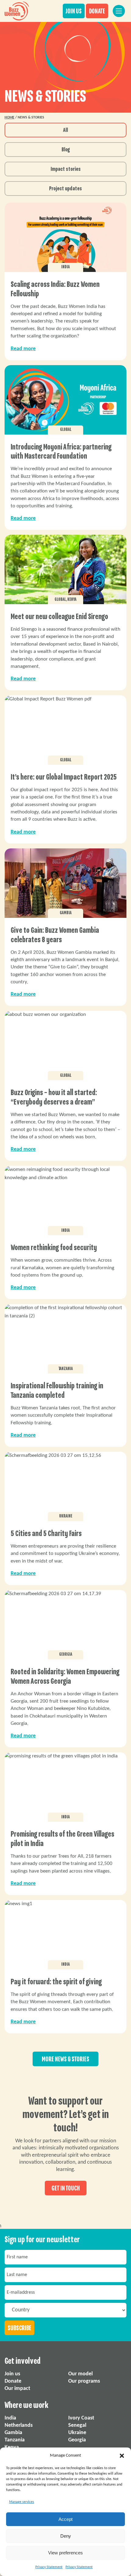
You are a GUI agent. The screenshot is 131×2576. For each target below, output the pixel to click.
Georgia (77, 2440)
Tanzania (15, 2440)
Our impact (17, 2389)
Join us (12, 2374)
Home (9, 118)
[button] (122, 2456)
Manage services (22, 2502)
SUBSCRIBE (19, 2328)
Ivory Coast (81, 2418)
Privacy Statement (49, 2567)
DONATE (97, 11)
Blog (66, 150)
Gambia (13, 2433)
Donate (13, 2381)
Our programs (84, 2381)
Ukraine (77, 2433)
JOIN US (74, 11)
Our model (80, 2374)
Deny (66, 2536)
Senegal (77, 2425)
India (10, 2418)
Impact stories (66, 169)
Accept (65, 2519)
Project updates (65, 189)
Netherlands (19, 2425)
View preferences (65, 2553)
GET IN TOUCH (66, 2188)
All (65, 130)
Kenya (12, 2447)
